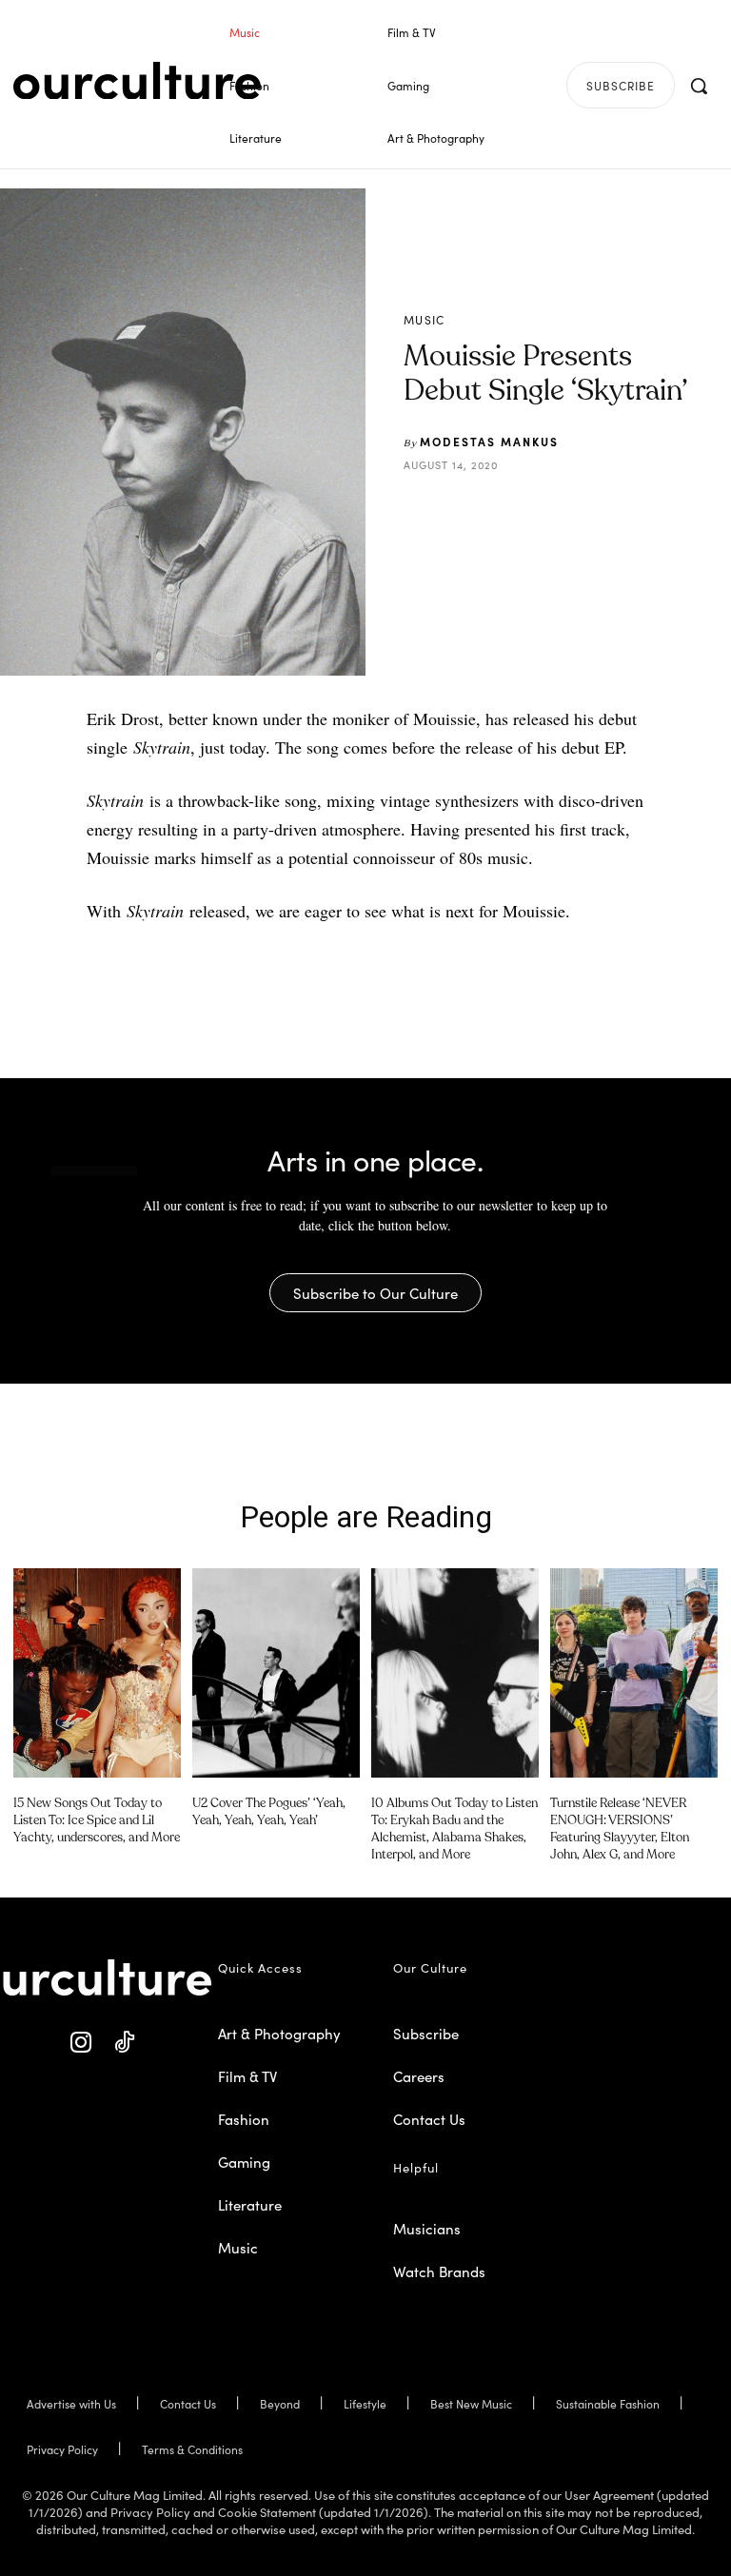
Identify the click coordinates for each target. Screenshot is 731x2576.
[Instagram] (81, 2043)
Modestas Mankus (489, 441)
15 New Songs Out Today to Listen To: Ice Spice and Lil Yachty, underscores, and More (97, 1821)
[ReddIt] (623, 512)
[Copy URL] (667, 512)
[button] (699, 86)
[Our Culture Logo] (137, 81)
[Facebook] (536, 512)
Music (425, 320)
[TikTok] (124, 2043)
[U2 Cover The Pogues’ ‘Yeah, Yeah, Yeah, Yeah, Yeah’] (276, 1673)
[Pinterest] (580, 512)
